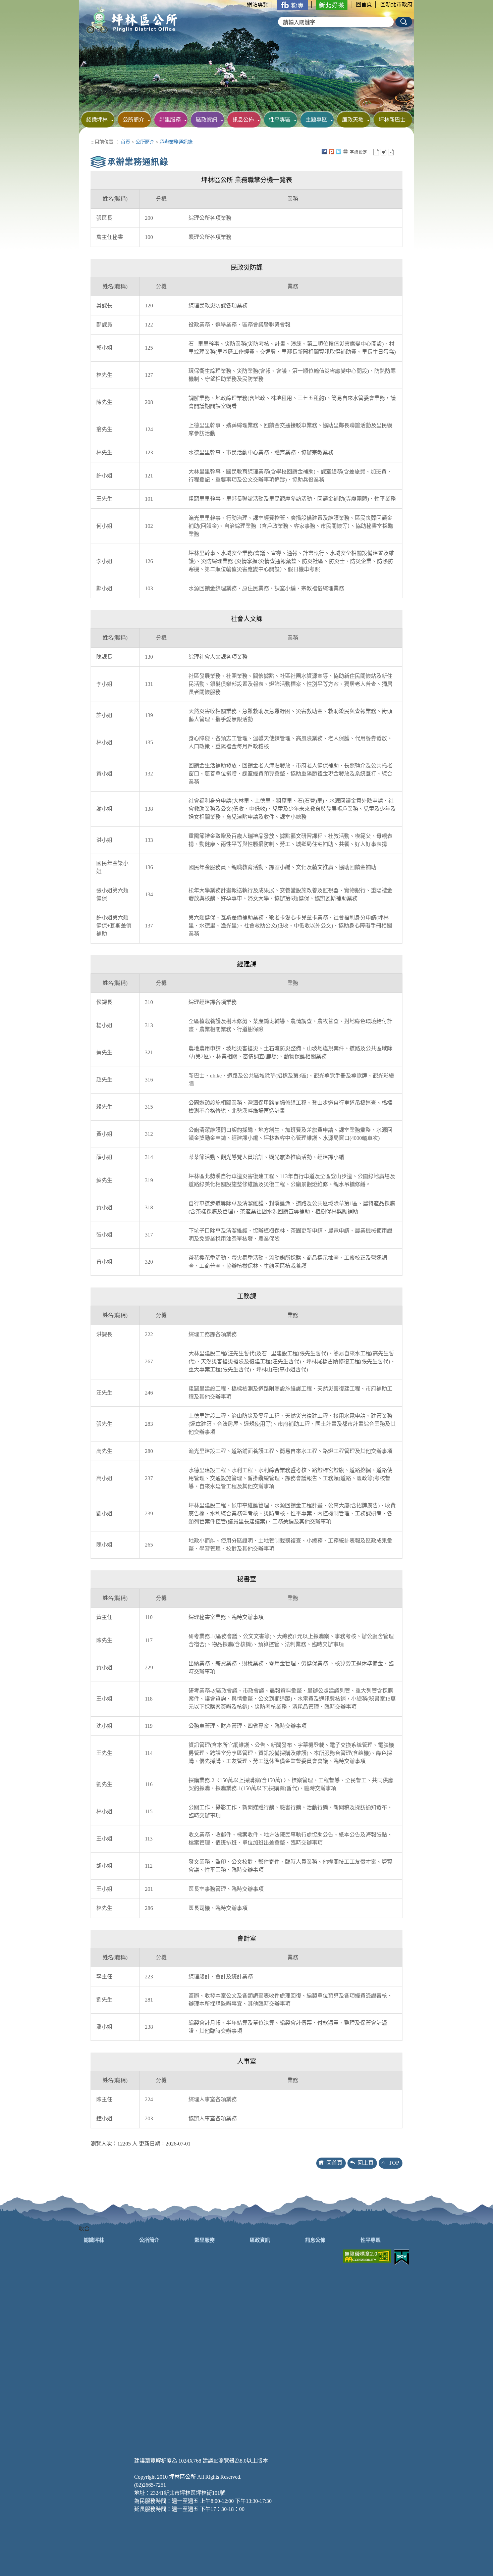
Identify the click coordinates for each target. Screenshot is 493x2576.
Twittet (338, 152)
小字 (376, 152)
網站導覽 (258, 5)
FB (324, 152)
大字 (391, 152)
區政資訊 (207, 120)
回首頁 (364, 5)
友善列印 (345, 152)
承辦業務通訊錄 (176, 142)
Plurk (331, 152)
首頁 (125, 142)
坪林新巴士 (392, 120)
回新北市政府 (396, 5)
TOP (394, 2163)
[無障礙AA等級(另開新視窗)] (367, 2255)
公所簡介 (133, 120)
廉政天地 (353, 120)
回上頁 (366, 2163)
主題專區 (316, 120)
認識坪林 (97, 120)
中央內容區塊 (398, 152)
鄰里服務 (170, 120)
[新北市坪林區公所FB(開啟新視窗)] (292, 5)
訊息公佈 (243, 120)
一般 (384, 152)
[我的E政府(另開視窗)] (402, 2257)
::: (243, 5)
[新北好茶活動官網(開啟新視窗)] (332, 5)
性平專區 (280, 120)
